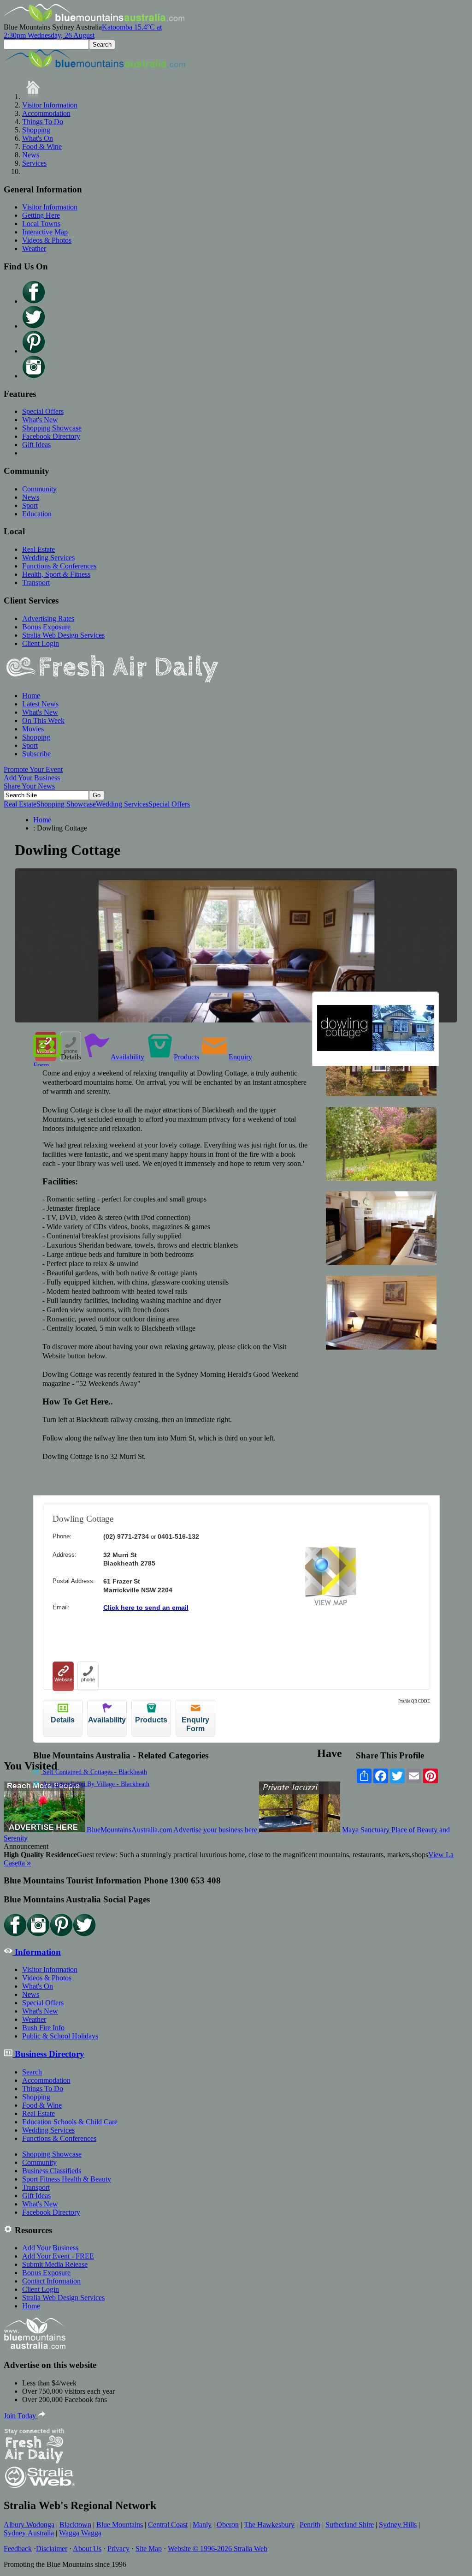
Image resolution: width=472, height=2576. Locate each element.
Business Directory (48, 2054)
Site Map (149, 2549)
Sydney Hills (398, 2525)
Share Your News (29, 786)
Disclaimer (52, 2549)
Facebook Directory (51, 436)
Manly (202, 2525)
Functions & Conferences (59, 566)
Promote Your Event (33, 769)
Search (32, 2072)
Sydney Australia (29, 2533)
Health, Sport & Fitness (56, 574)
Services (34, 163)
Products (186, 1057)
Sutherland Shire (350, 2525)
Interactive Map (45, 232)
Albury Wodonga (29, 2525)
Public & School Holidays (60, 2036)
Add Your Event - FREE (58, 2256)
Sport (30, 505)
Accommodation (46, 113)
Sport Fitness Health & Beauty (67, 2179)
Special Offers (43, 411)
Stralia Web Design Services (63, 635)
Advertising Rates (48, 619)
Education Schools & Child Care (70, 2122)
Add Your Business (32, 778)
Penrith (310, 2525)
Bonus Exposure (46, 627)
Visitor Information (50, 105)
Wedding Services (48, 558)
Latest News (40, 704)
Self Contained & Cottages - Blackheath (94, 1772)
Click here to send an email (146, 1608)
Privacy (118, 2549)
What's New (40, 420)
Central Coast (168, 2525)
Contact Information (51, 2281)
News (31, 155)
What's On (38, 138)
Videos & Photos (47, 240)
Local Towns (41, 224)
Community (39, 489)
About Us (87, 2549)
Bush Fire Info (43, 2028)
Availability (127, 1057)
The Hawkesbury (269, 2525)
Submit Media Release (55, 2264)
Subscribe (36, 754)
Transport (36, 583)
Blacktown (75, 2525)
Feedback (18, 2549)
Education (37, 514)
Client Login (41, 643)
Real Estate (38, 549)
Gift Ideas (36, 445)
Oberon (228, 2525)
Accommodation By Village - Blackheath (95, 1784)
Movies (33, 729)
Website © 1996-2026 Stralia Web (218, 2549)
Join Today (21, 2416)
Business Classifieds (52, 2171)
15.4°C (83, 31)
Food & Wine (42, 146)
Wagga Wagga (80, 2533)
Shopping (36, 130)
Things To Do (43, 122)
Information (37, 1952)
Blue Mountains (120, 2525)
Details (71, 1057)
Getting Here (41, 215)
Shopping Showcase (52, 428)
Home (31, 696)
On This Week (43, 720)
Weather (34, 248)
